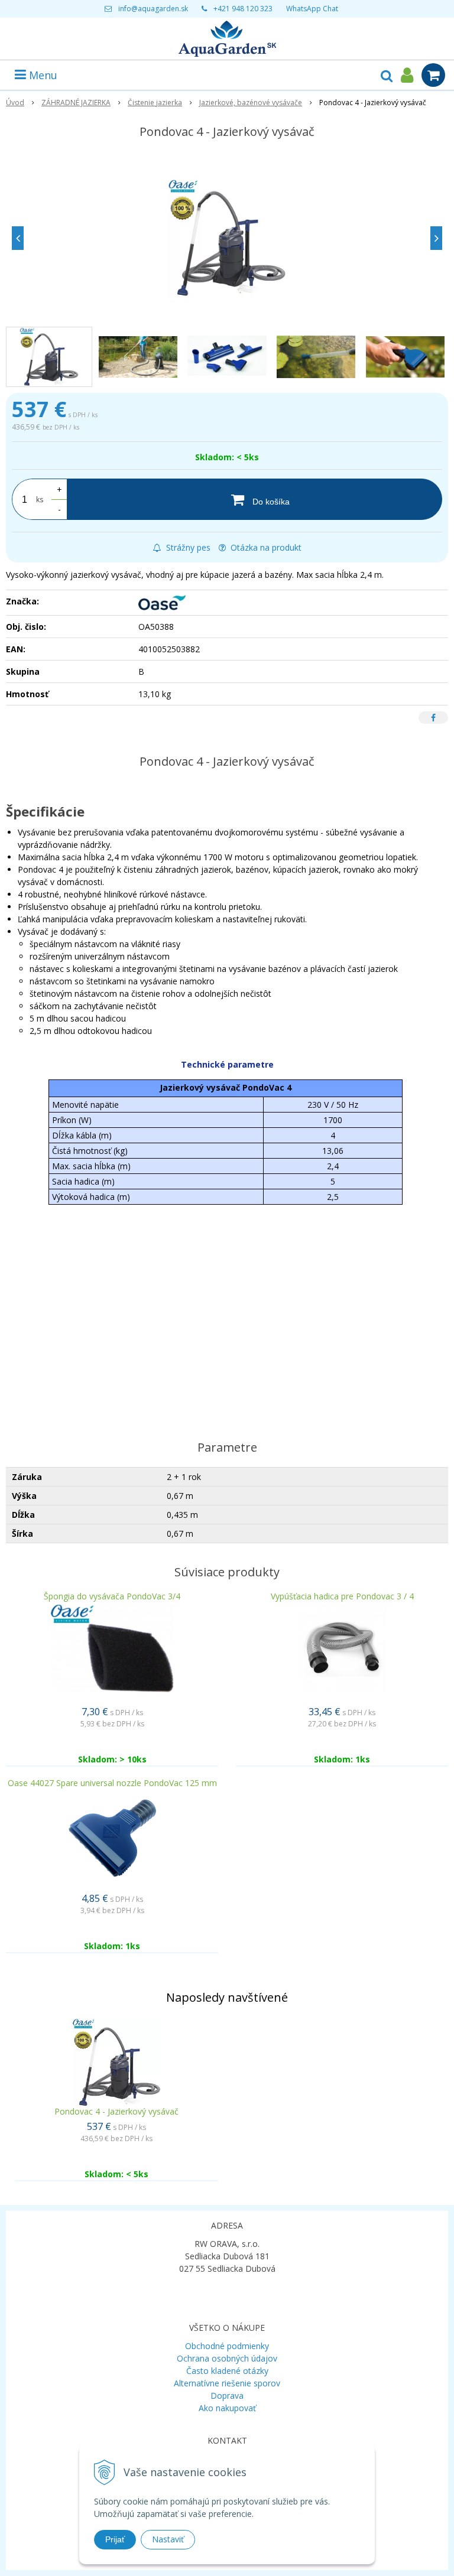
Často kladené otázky (227, 2371)
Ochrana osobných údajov (227, 2358)
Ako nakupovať (227, 2408)
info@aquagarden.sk (153, 9)
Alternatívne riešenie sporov (227, 2383)
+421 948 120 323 (243, 9)
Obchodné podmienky (227, 2346)
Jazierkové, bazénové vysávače (251, 103)
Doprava (227, 2396)
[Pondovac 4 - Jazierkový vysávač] (227, 238)
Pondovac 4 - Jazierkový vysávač (116, 2111)
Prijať (115, 2539)
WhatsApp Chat (312, 9)
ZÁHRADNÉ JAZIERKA (76, 103)
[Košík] (433, 75)
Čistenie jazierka (155, 103)
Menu (42, 75)
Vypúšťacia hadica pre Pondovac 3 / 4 (342, 1596)
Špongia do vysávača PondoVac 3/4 (112, 1596)
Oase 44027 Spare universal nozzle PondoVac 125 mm (112, 1783)
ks (40, 500)
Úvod (15, 103)
